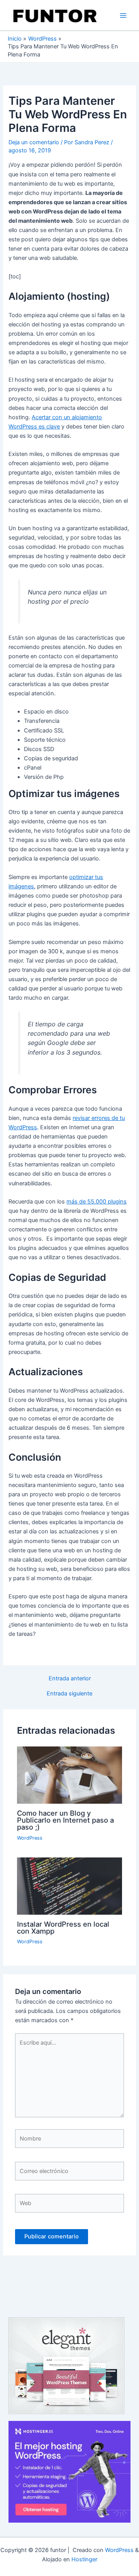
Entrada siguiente (69, 1694)
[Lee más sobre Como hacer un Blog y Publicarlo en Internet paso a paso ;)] (69, 1775)
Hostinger (84, 2559)
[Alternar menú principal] (123, 15)
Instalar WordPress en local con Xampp (63, 1927)
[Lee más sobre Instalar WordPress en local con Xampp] (69, 1886)
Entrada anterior (70, 1679)
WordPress (30, 1838)
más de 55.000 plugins (97, 1202)
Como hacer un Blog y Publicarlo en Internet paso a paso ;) (65, 1820)
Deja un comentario (34, 142)
